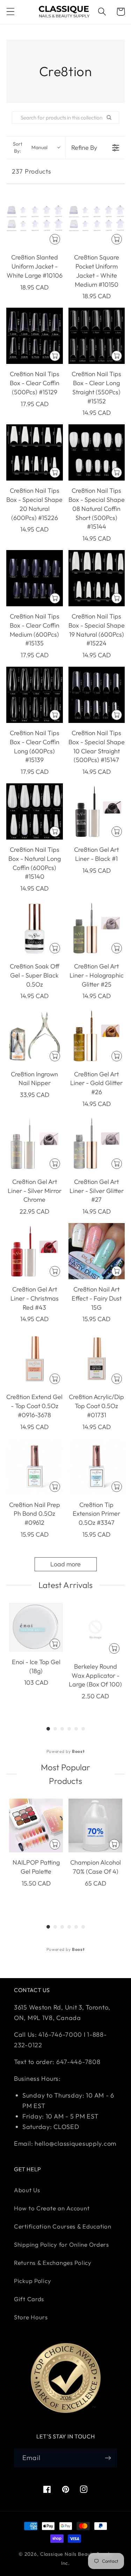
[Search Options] (112, 118)
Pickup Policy (32, 2281)
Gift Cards (29, 2299)
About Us (27, 2190)
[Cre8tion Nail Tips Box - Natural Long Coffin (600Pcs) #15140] (35, 812)
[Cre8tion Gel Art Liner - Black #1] (97, 812)
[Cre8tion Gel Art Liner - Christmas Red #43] (35, 1251)
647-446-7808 (78, 2062)
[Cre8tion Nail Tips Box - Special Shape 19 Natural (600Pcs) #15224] (97, 578)
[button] (11, 12)
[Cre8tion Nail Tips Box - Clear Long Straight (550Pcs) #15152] (97, 336)
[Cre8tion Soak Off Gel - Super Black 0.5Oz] (35, 928)
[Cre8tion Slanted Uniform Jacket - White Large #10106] (35, 219)
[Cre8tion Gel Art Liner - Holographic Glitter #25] (97, 928)
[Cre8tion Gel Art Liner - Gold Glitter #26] (97, 1036)
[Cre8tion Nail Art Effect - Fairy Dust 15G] (97, 1251)
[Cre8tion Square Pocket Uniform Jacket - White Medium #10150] (97, 219)
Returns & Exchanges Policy (53, 2263)
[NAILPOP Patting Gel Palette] (36, 1825)
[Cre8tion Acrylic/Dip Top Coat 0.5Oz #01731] (97, 1359)
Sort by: (30, 147)
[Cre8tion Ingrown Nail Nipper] (35, 1036)
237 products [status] (32, 171)
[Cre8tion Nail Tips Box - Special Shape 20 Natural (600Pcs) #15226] (35, 453)
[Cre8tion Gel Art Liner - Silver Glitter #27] (97, 1143)
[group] (36, 1656)
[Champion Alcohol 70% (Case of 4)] (95, 1825)
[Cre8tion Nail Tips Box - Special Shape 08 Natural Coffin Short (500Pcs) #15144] (97, 453)
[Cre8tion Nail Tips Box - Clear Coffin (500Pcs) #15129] (35, 336)
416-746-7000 (60, 2035)
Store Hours (31, 2317)
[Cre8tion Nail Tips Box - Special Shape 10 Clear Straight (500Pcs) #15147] (97, 695)
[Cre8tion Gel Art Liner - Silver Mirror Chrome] (35, 1143)
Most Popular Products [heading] (65, 1774)
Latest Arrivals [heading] (65, 1585)
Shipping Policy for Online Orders (61, 2244)
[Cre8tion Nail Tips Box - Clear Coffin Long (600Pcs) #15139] (35, 695)
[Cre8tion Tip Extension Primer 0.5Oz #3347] (97, 1466)
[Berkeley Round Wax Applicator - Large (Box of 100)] (95, 1630)
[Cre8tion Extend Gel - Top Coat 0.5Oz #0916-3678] (35, 1359)
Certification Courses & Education (63, 2226)
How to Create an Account (52, 2208)
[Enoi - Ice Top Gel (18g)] (36, 1627)
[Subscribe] (108, 2458)
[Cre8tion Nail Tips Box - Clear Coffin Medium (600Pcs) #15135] (35, 578)
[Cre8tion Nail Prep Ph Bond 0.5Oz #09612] (35, 1466)
